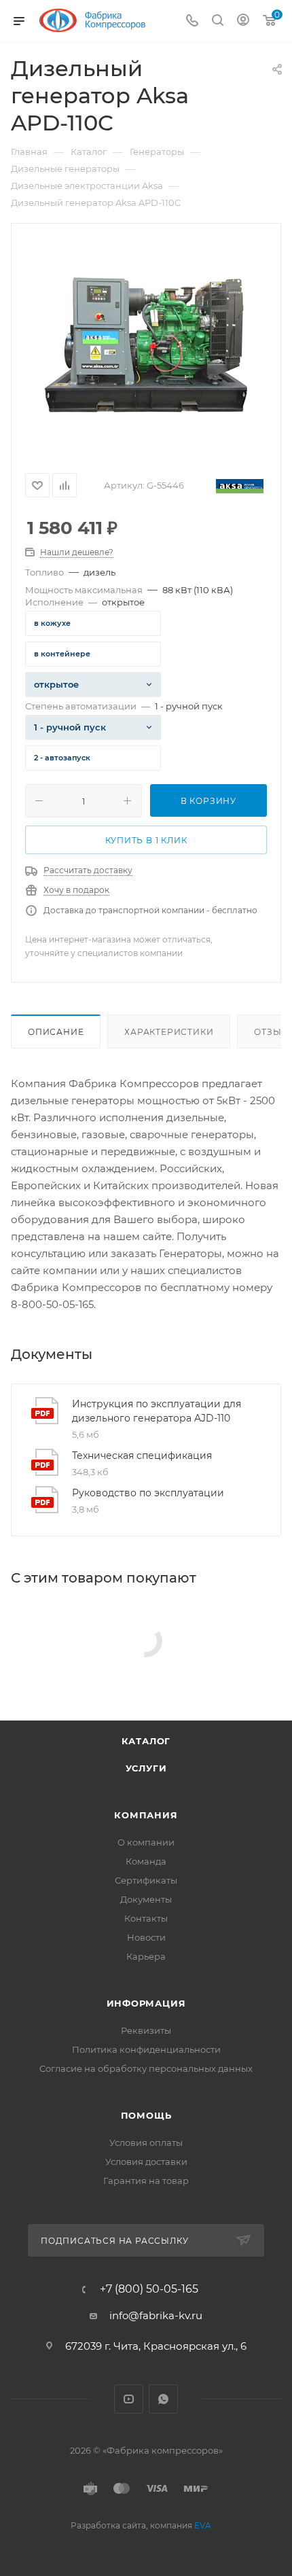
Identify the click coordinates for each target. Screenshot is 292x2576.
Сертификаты (146, 1880)
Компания (146, 1815)
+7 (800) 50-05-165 (149, 2289)
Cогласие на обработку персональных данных (146, 2068)
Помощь (146, 2115)
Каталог (146, 1741)
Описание (56, 1032)
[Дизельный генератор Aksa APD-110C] (146, 344)
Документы (146, 1899)
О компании (146, 1842)
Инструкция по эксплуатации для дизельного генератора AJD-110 (157, 1411)
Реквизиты (146, 2030)
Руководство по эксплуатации (148, 1493)
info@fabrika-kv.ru (156, 2315)
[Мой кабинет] (243, 21)
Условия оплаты (146, 2142)
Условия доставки (146, 2162)
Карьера (146, 1956)
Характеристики (169, 1032)
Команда (146, 1861)
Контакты (146, 1918)
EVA (203, 2525)
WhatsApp (163, 2399)
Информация (146, 2003)
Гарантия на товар (146, 2181)
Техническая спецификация (142, 1455)
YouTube (129, 2399)
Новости (146, 1937)
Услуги (146, 1768)
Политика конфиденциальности (146, 2049)
